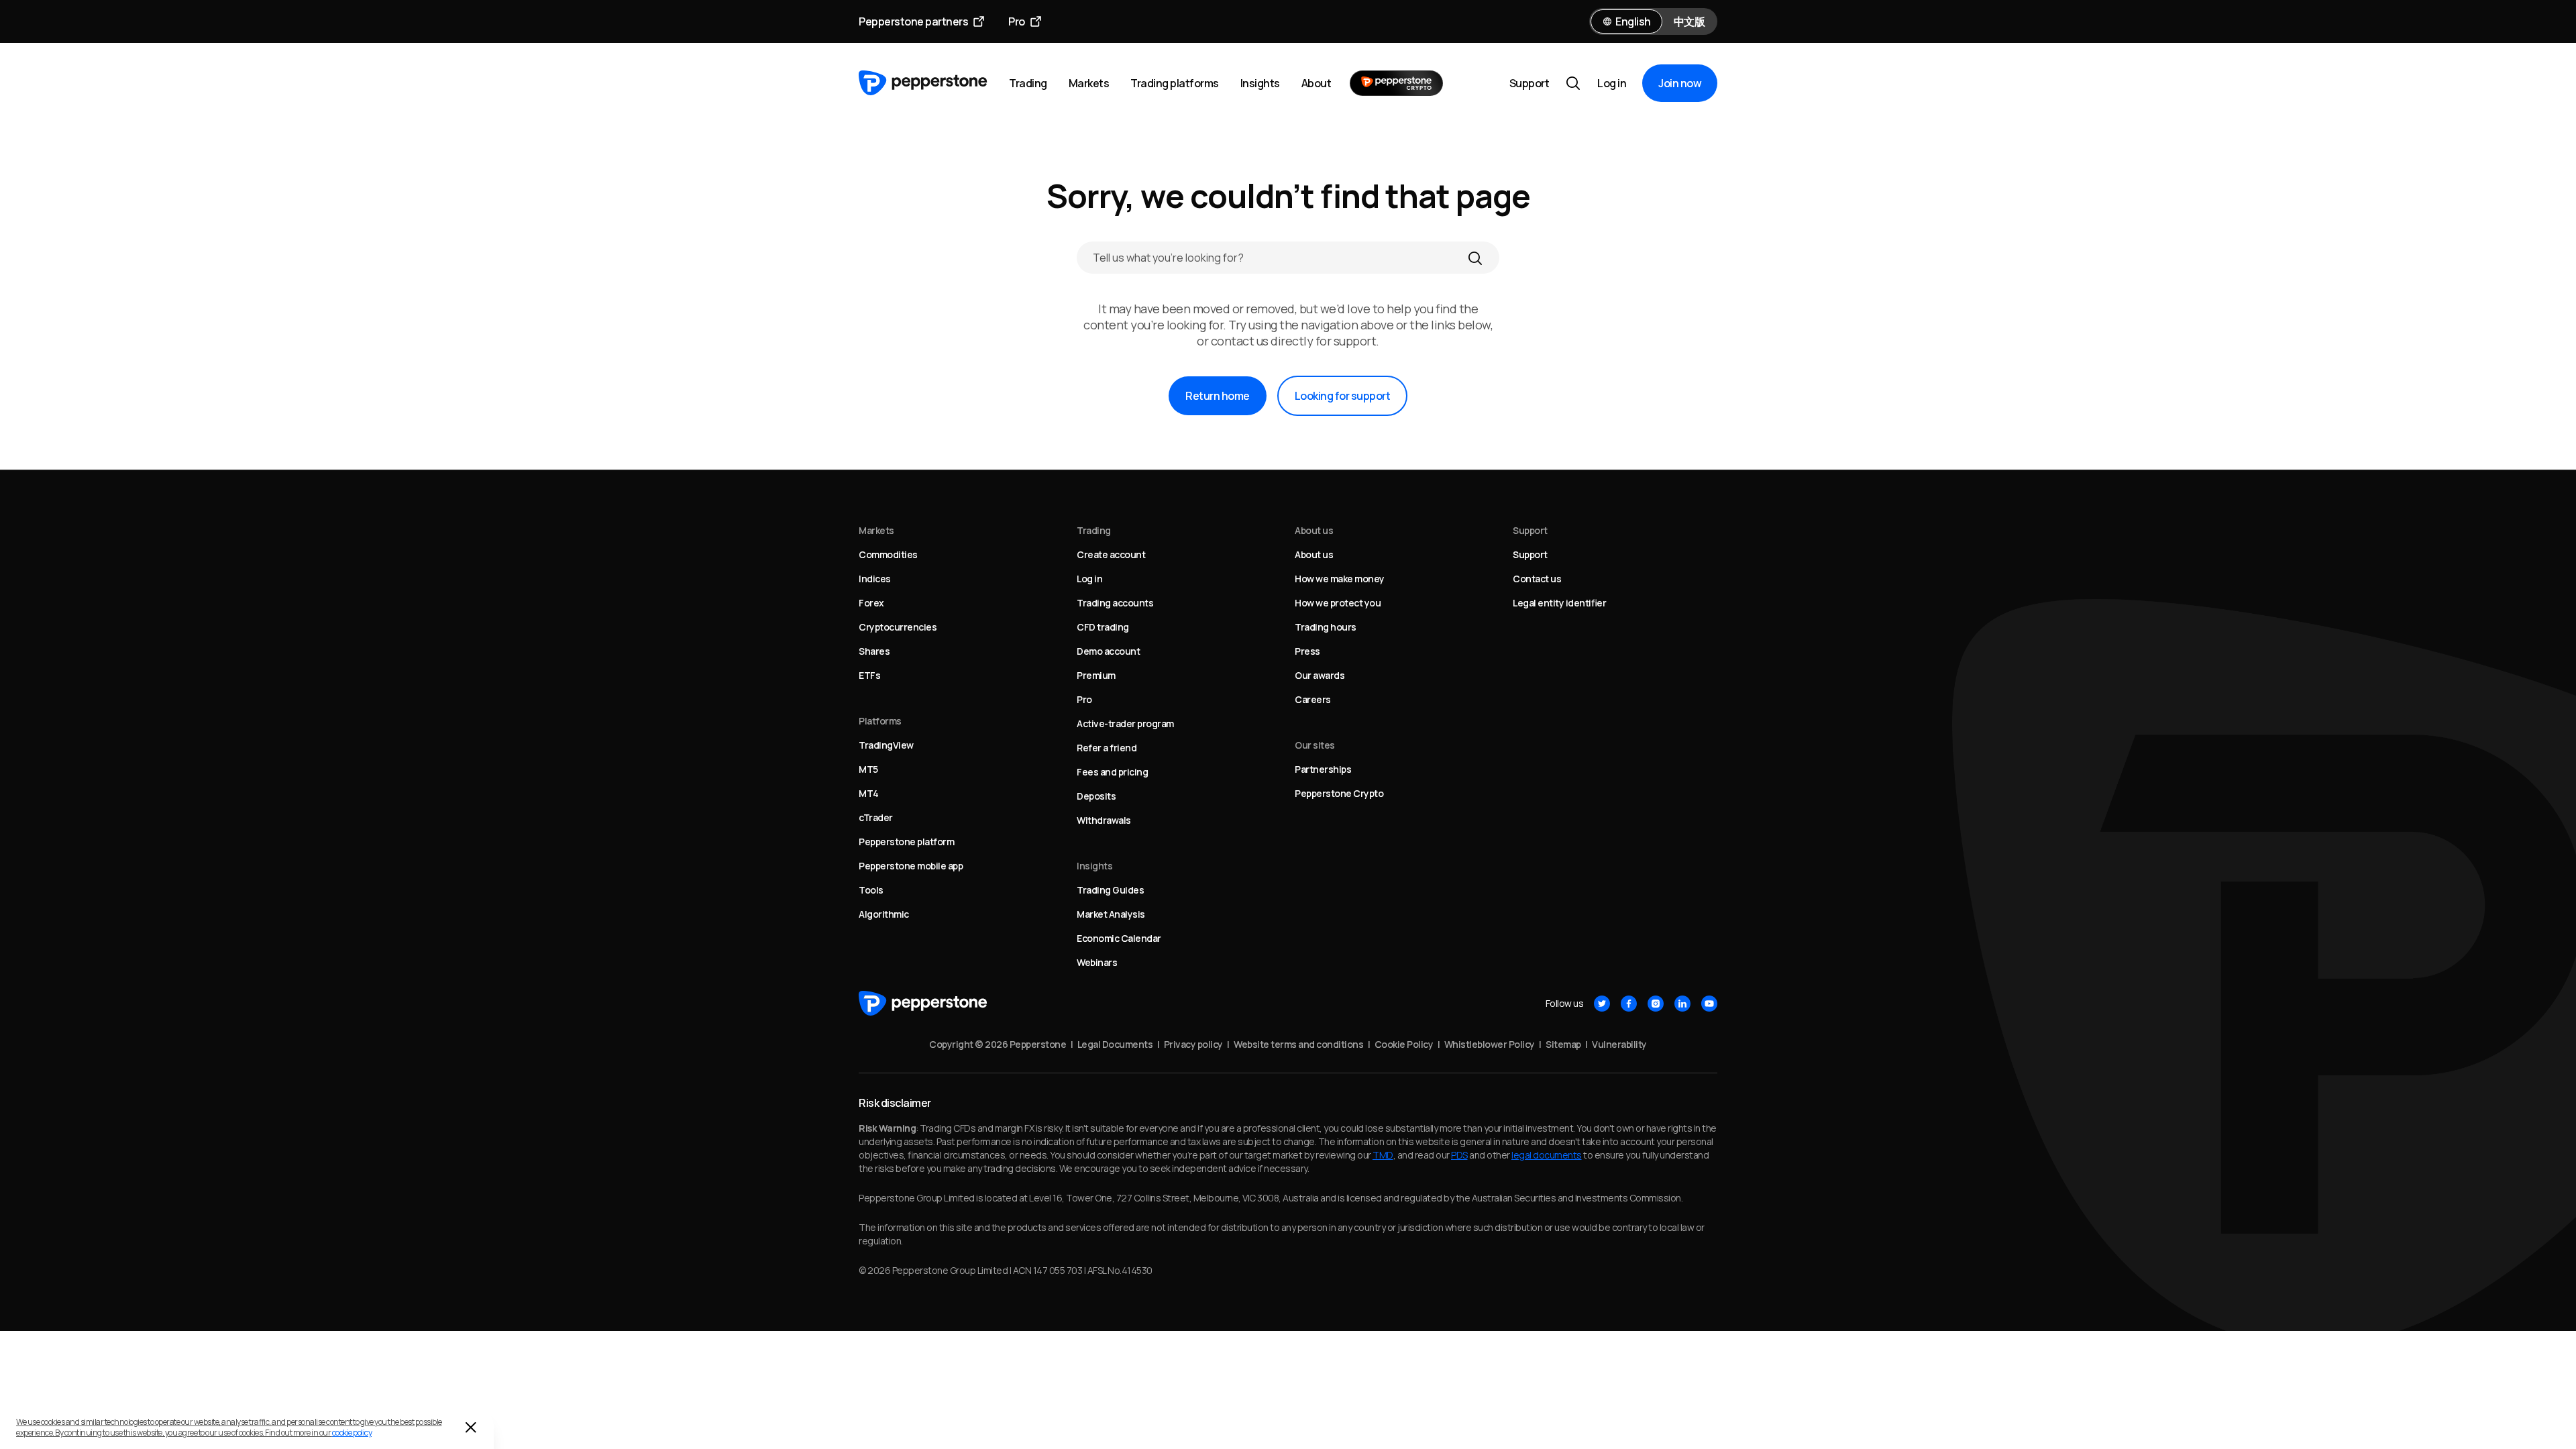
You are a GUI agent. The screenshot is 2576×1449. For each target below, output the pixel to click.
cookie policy (352, 1433)
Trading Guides (1110, 890)
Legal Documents (1115, 1044)
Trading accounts (1115, 603)
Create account (1111, 554)
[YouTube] (1709, 1004)
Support (1529, 83)
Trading (1028, 83)
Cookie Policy (1404, 1044)
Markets (1089, 83)
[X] (1602, 1004)
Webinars (1097, 962)
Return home (1218, 396)
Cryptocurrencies (898, 627)
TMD (1383, 1155)
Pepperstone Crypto (1339, 793)
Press (1307, 651)
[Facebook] (1629, 1004)
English (1633, 21)
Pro (1017, 21)
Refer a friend (1107, 748)
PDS (1459, 1155)
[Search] (1475, 258)
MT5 (868, 769)
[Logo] (923, 83)
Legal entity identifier (1559, 603)
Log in (1612, 83)
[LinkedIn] (1682, 1004)
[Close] (471, 1428)
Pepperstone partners (913, 21)
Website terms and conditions (1298, 1044)
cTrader (876, 817)
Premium (1096, 675)
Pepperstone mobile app (911, 866)
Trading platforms (1175, 83)
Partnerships (1323, 769)
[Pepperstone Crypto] (1396, 83)
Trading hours (1326, 627)
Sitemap (1563, 1044)
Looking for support (1343, 396)
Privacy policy (1193, 1044)
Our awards (1320, 675)
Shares (874, 651)
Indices (875, 579)
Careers (1313, 699)
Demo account (1108, 651)
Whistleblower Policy (1490, 1044)
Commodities (888, 554)
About (1317, 83)
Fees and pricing (1112, 772)
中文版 (1689, 21)
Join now (1680, 83)
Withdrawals (1104, 820)
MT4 (869, 793)
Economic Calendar (1119, 938)
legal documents (1547, 1155)
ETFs (869, 675)
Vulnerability (1619, 1044)
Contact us (1537, 579)
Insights (1260, 83)
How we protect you (1338, 603)
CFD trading (1103, 627)
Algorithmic (884, 914)
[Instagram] (1656, 1004)
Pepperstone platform (906, 842)
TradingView (886, 745)
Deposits (1096, 796)
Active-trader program (1125, 723)
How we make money (1340, 579)
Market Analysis (1111, 914)
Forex (871, 603)
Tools (871, 890)
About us (1314, 554)
